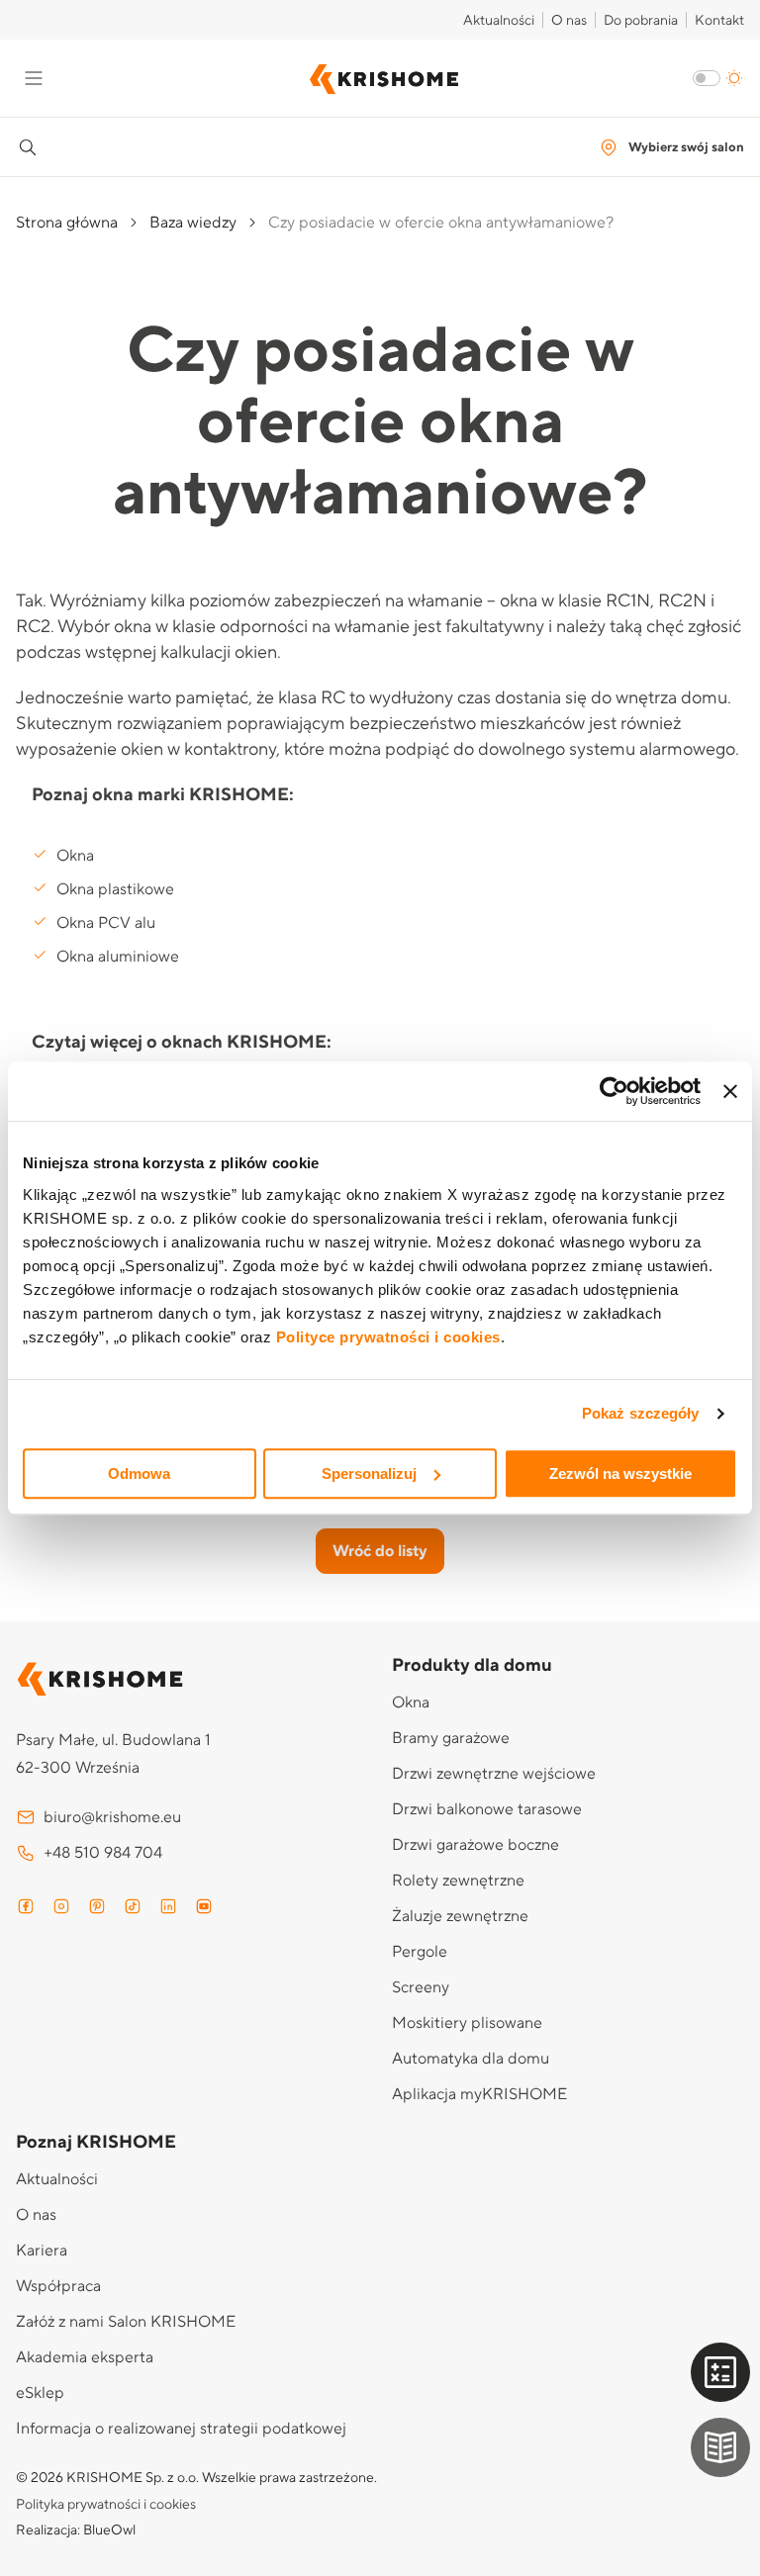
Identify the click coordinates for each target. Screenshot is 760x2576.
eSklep (40, 2393)
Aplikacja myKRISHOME (479, 2094)
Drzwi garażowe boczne (475, 1845)
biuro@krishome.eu (112, 1817)
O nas (569, 21)
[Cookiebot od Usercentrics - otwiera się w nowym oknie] (614, 1091)
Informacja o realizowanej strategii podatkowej (181, 2429)
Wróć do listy (380, 1551)
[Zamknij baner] (730, 1091)
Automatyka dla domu (471, 2059)
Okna (75, 856)
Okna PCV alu (106, 923)
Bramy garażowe (451, 1738)
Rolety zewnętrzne (458, 1881)
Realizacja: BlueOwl (76, 2530)
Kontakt (719, 21)
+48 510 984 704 (103, 1853)
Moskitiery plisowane (467, 2023)
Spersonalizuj (369, 1473)
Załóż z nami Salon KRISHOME (126, 2322)
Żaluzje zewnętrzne (460, 1916)
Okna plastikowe (115, 889)
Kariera (42, 2251)
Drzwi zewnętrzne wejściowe (494, 1774)
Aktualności (499, 21)
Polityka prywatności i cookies (106, 2505)
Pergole (420, 1952)
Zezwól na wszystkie (620, 1473)
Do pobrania (641, 21)
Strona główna (67, 223)
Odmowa (139, 1473)
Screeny (421, 1987)
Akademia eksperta (85, 2357)
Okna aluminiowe (118, 957)
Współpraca (58, 2286)
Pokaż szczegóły (641, 1413)
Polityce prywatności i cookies (388, 1337)
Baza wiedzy (193, 223)
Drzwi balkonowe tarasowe (487, 1809)
